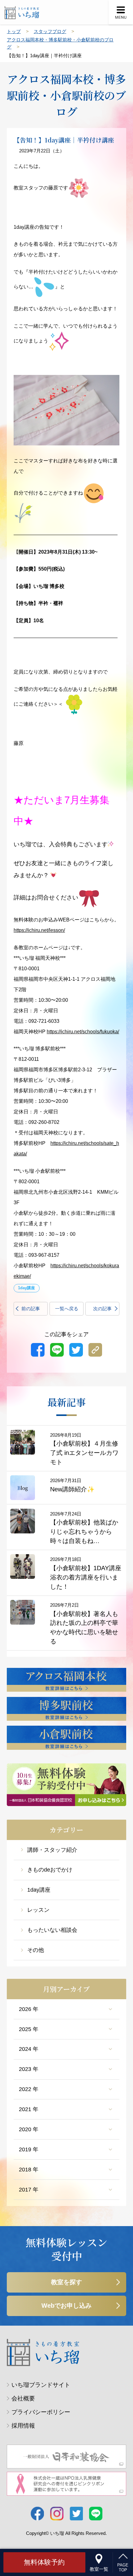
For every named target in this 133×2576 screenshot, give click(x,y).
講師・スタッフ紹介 (52, 1850)
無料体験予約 (44, 2562)
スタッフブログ (50, 31)
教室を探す (66, 2282)
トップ (14, 31)
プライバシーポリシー (41, 2412)
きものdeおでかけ (50, 1870)
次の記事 (102, 1309)
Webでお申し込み (66, 2306)
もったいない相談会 (52, 1930)
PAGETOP (123, 2567)
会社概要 (23, 2398)
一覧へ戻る (67, 1309)
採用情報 (23, 2426)
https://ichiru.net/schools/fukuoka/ (83, 1032)
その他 (36, 1950)
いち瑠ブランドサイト (41, 2385)
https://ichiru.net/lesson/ (39, 930)
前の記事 (31, 1309)
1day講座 (39, 1890)
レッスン (38, 1910)
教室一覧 (99, 2569)
